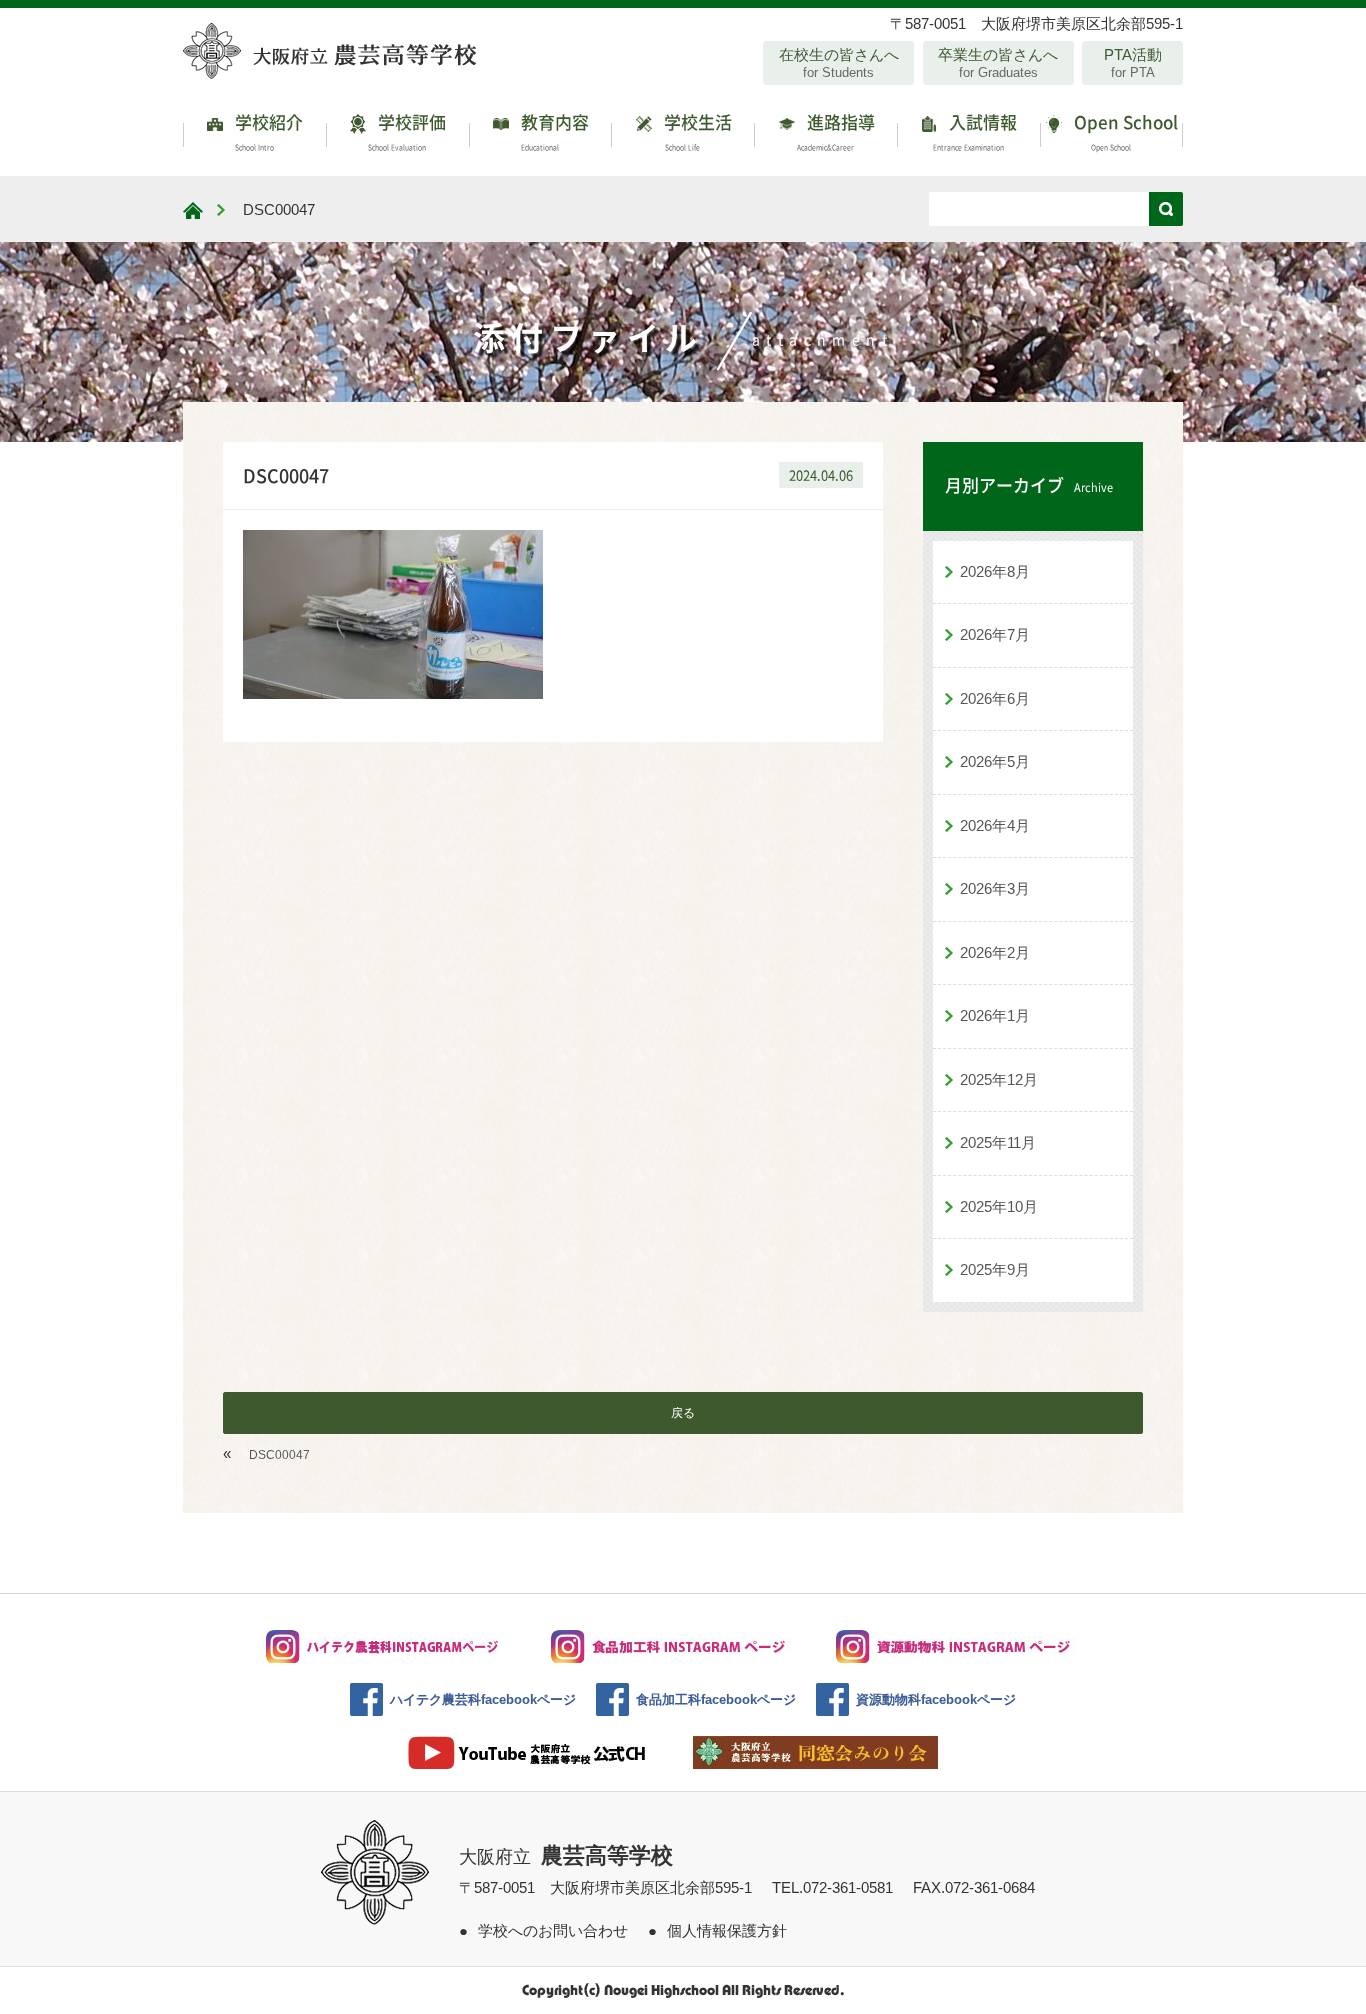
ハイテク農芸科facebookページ (483, 1699)
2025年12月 (999, 1079)
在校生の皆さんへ (839, 63)
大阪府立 (566, 1857)
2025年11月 (998, 1142)
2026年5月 (995, 761)
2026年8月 (995, 571)
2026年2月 (995, 952)
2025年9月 (995, 1269)
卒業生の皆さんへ (998, 63)
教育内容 (553, 130)
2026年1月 (995, 1015)
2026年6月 (995, 698)
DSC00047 (279, 1455)
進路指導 (836, 130)
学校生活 (696, 130)
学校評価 (407, 130)
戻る (683, 1413)
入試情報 (975, 130)
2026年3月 (995, 888)
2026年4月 (995, 825)
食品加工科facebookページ (716, 1699)
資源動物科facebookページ (936, 1699)
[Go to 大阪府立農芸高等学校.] (193, 210)
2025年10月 (999, 1206)
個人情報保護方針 (727, 1930)
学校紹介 (267, 130)
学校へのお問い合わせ (553, 1930)
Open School (1124, 130)
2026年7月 (995, 634)
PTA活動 (1133, 63)
